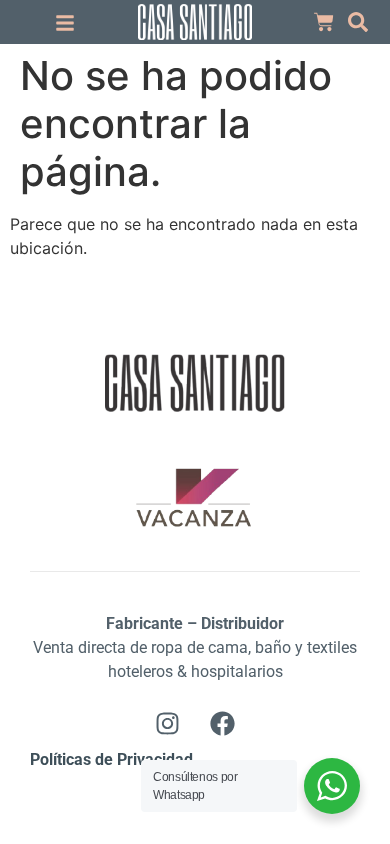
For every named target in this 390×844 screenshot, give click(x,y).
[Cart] (324, 22)
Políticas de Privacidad (111, 759)
